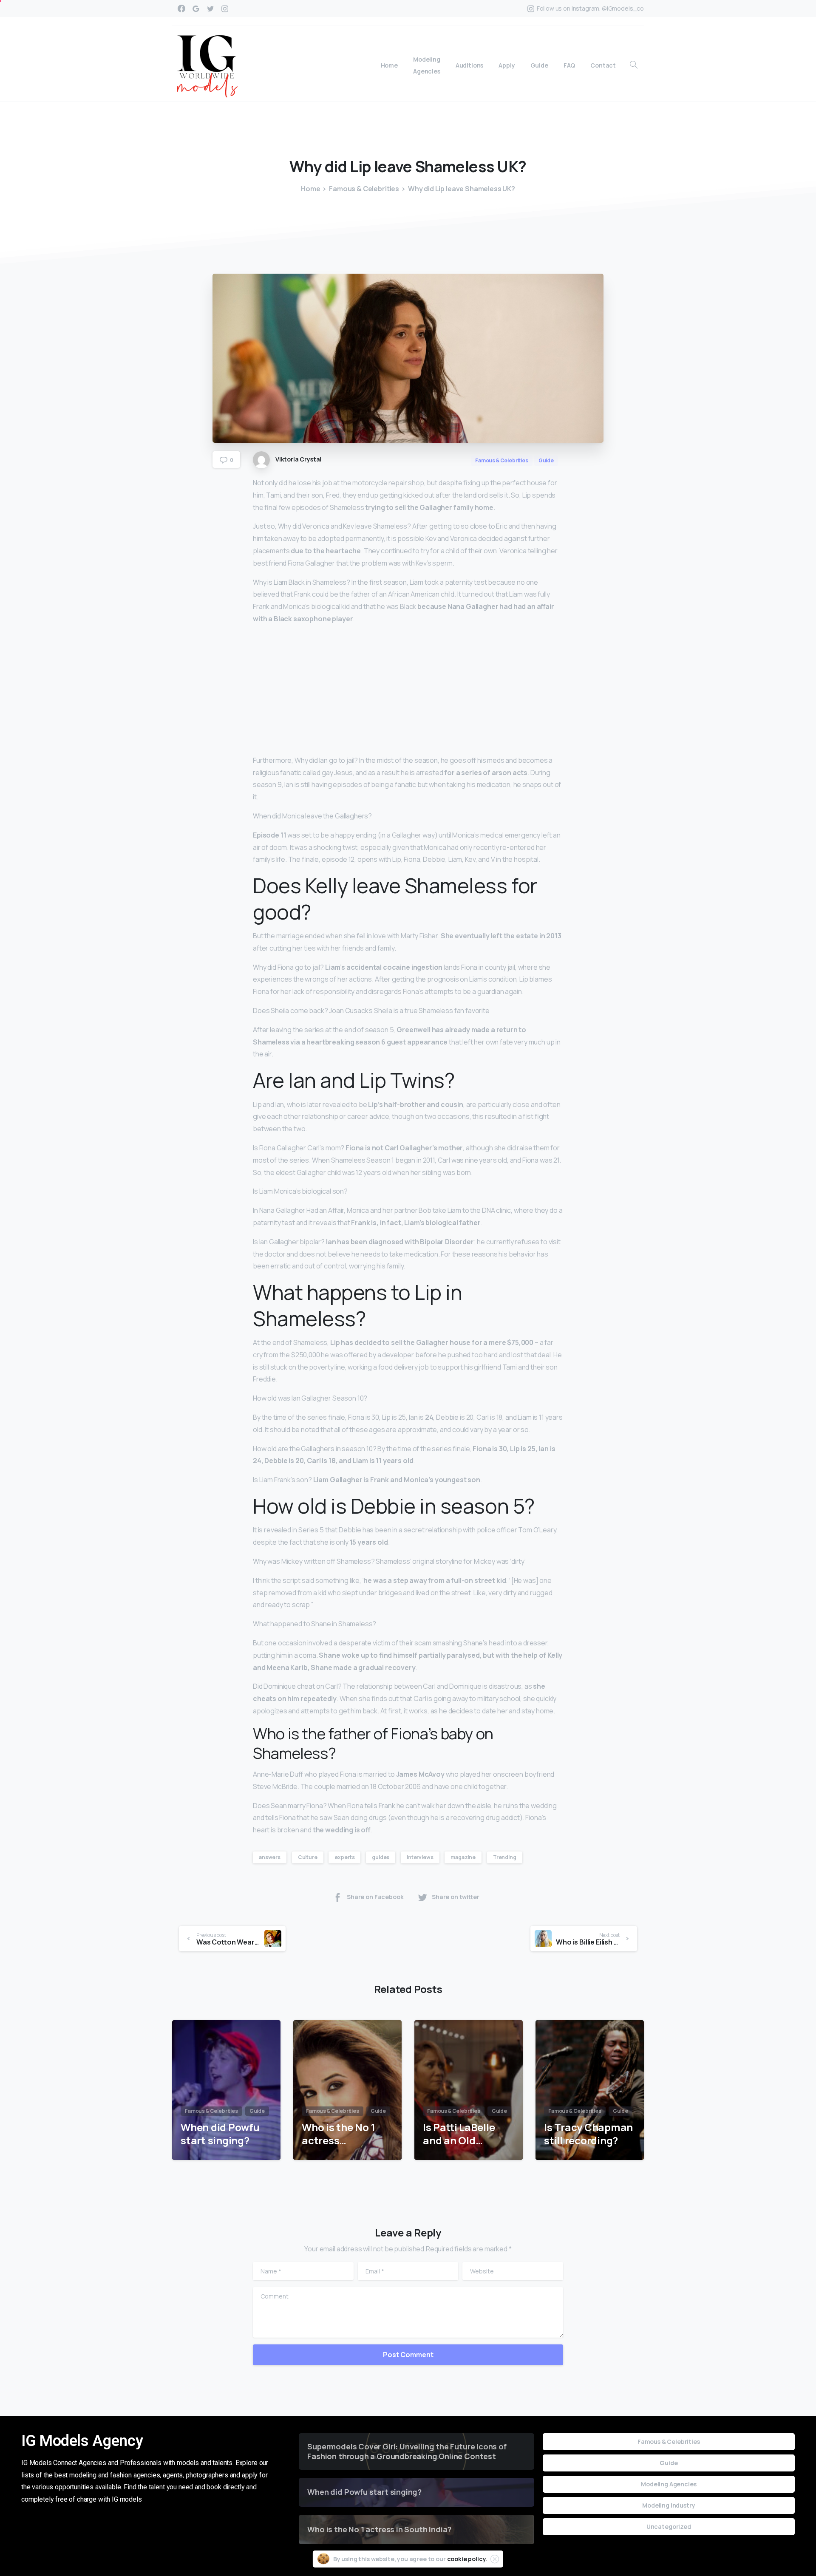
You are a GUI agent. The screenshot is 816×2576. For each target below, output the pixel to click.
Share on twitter (456, 1897)
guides (381, 1857)
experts (344, 1857)
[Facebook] (181, 8)
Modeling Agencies (669, 2484)
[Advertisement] (408, 691)
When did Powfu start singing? (220, 2134)
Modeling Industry (669, 2505)
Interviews (420, 1857)
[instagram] (225, 8)
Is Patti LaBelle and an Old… (459, 2134)
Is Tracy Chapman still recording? (588, 2134)
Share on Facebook (375, 1897)
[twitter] (210, 8)
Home (310, 189)
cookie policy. (467, 2559)
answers (270, 1857)
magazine (463, 1857)
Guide (669, 2463)
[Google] (196, 8)
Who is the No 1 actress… (338, 2134)
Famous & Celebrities (364, 189)
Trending (505, 1857)
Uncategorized (669, 2526)
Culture (308, 1857)
